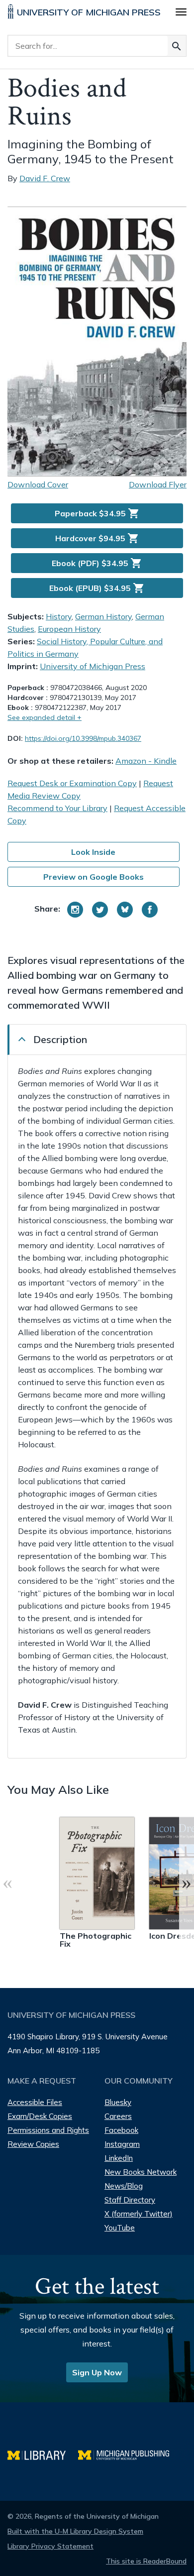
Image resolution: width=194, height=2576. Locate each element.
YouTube (120, 2228)
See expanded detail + (45, 717)
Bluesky (118, 2102)
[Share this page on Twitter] (100, 910)
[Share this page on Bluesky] (125, 910)
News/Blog (124, 2186)
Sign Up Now (97, 2372)
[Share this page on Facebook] (150, 910)
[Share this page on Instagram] (75, 910)
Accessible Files (35, 2102)
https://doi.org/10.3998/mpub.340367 (83, 738)
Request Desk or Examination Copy (72, 783)
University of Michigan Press (93, 666)
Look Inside (93, 852)
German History (103, 616)
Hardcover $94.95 (97, 538)
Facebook (121, 2130)
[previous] (7, 1882)
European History (69, 629)
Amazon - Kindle (146, 761)
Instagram (122, 2144)
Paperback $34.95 (97, 513)
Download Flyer (158, 484)
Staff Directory (130, 2200)
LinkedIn (119, 2158)
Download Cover (38, 484)
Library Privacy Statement (50, 2546)
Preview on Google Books (94, 877)
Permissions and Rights (48, 2130)
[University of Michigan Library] (43, 2454)
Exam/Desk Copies (40, 2116)
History (59, 616)
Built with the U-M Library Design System (75, 2531)
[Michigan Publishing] (129, 2454)
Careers (118, 2116)
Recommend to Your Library (57, 808)
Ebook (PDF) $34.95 (97, 563)
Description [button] (60, 1039)
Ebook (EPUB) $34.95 (97, 588)
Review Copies (33, 2144)
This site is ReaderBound (146, 2561)
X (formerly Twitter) (139, 2214)
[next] (187, 1882)
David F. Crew (45, 178)
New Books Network (141, 2172)
